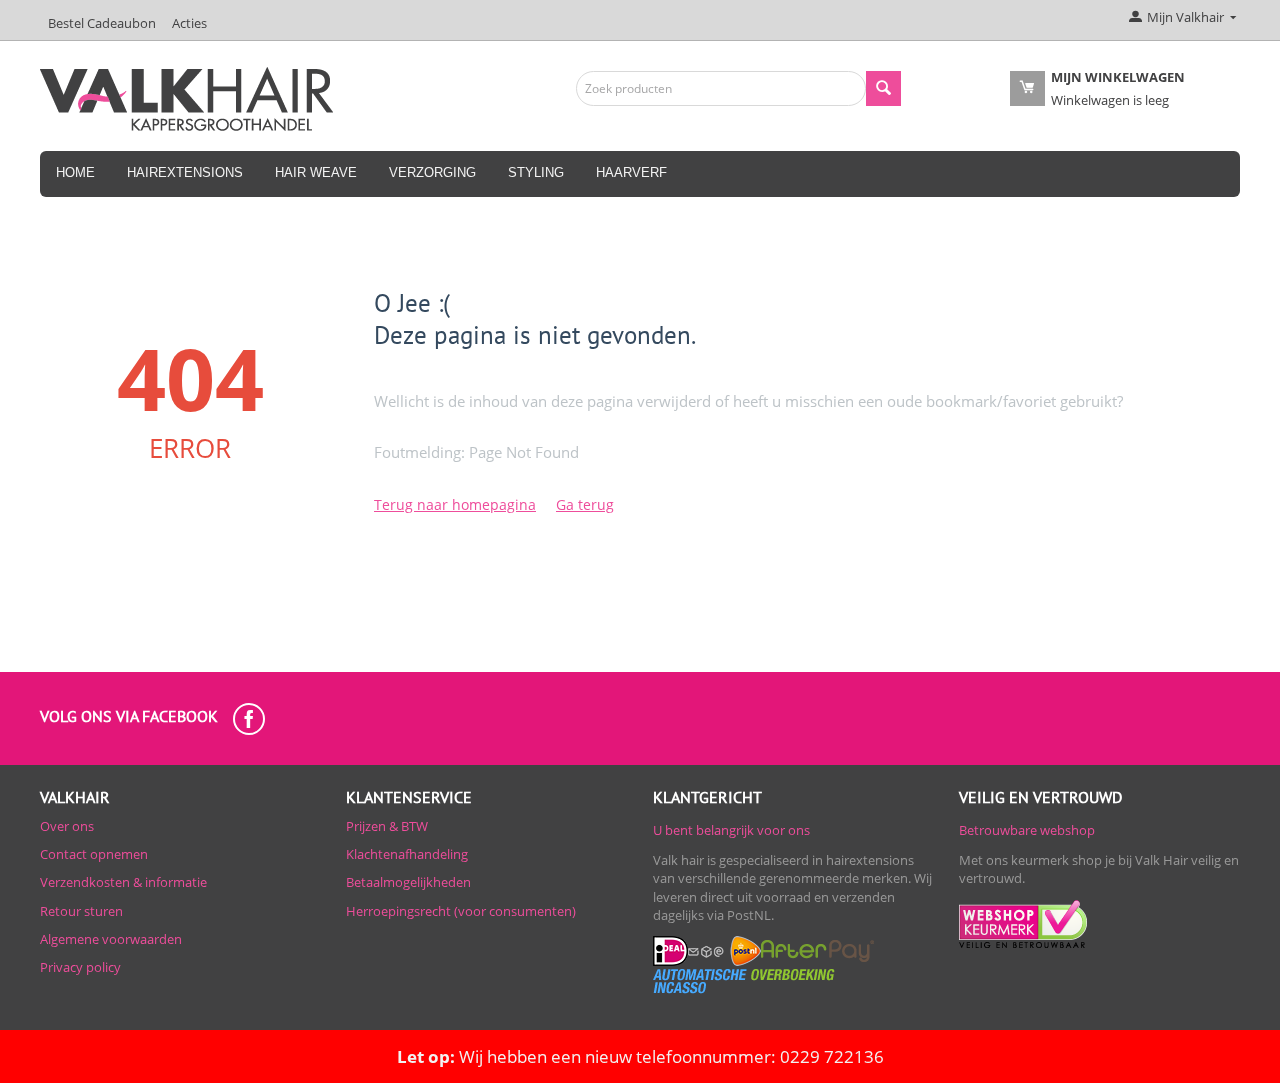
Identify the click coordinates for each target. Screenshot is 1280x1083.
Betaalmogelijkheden (408, 882)
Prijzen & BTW (387, 826)
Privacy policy (80, 967)
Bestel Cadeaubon (102, 23)
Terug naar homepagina (455, 504)
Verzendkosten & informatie (123, 882)
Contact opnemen (94, 854)
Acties (189, 23)
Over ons (67, 826)
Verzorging (432, 172)
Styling (536, 172)
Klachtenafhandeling (407, 854)
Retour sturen (81, 911)
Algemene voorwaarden (111, 939)
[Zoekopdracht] (883, 88)
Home (75, 172)
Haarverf (631, 172)
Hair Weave (316, 172)
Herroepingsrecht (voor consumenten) (461, 911)
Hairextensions (185, 172)
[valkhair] (186, 97)
